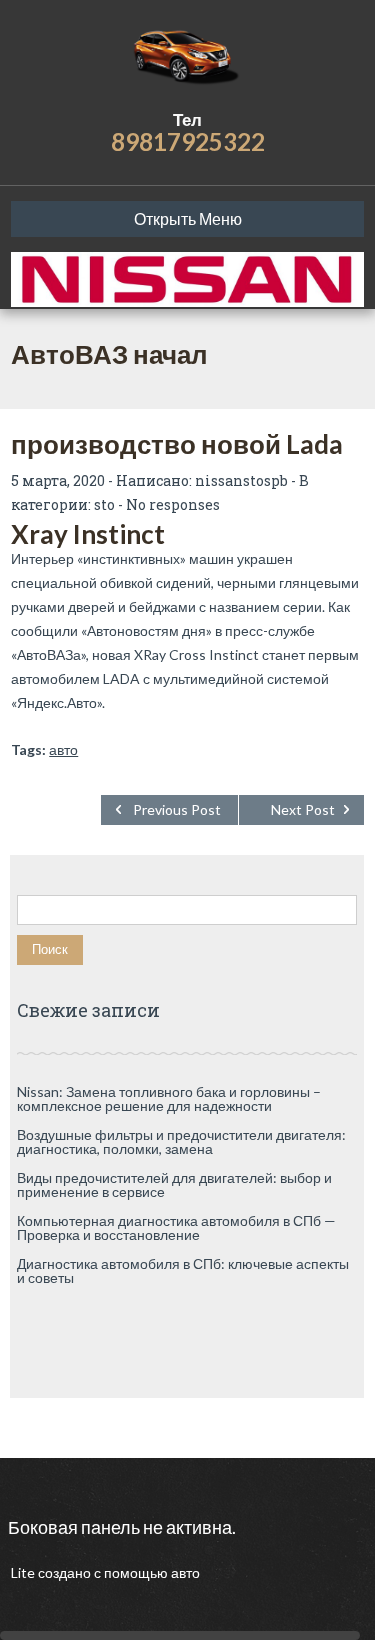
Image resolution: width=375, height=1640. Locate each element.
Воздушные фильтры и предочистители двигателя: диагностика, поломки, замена (181, 1141)
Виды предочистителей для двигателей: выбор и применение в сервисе (174, 1184)
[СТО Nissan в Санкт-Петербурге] (187, 55)
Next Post (303, 809)
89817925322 (188, 141)
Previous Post (177, 809)
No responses (173, 504)
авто (63, 749)
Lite (24, 1572)
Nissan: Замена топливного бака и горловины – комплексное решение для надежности (169, 1098)
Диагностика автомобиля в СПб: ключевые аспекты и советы (183, 1270)
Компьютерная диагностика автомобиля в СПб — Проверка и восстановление (176, 1227)
